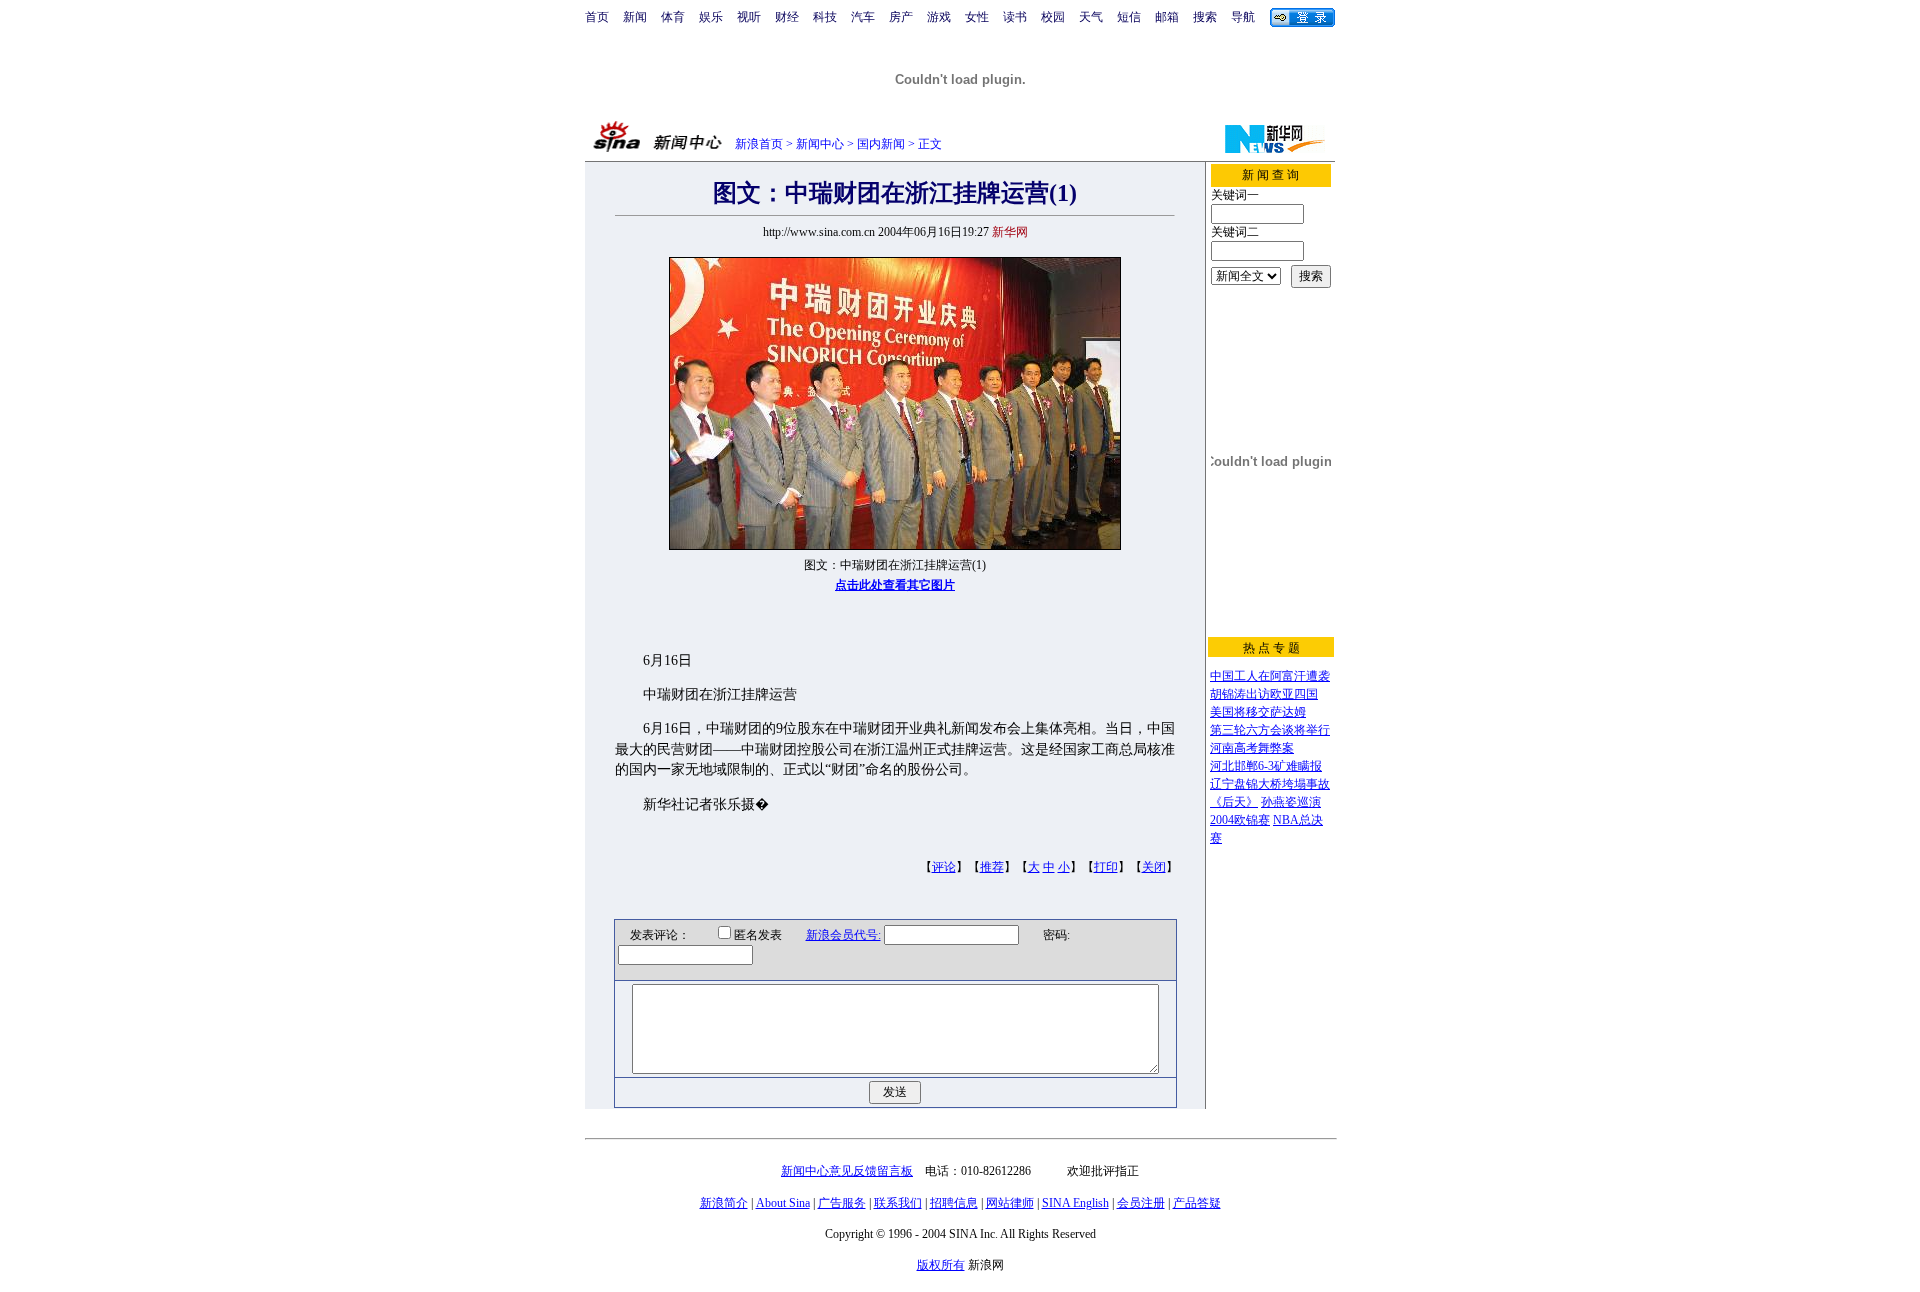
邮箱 (1167, 17)
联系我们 (898, 1203)
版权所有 (941, 1265)
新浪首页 (759, 144)
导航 (1243, 17)
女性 (977, 17)
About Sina (783, 1203)
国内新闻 (881, 144)
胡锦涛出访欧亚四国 (1264, 694)
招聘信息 (954, 1203)
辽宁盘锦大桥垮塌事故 (1270, 784)
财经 (787, 17)
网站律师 (1010, 1203)
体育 (673, 17)
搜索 (1205, 17)
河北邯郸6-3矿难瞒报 (1266, 766)
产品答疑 (1197, 1203)
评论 (944, 867)
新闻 (635, 17)
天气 (1091, 17)
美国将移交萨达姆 (1258, 712)
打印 (1106, 867)
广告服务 (842, 1203)
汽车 (863, 17)
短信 (1129, 17)
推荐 (992, 867)
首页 (597, 17)
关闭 (1154, 867)
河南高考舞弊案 (1252, 748)
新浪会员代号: (843, 935)
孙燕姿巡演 (1291, 802)
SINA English (1075, 1203)
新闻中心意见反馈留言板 (847, 1171)
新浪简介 (724, 1203)
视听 (749, 17)
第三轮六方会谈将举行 (1270, 730)
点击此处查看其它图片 (895, 585)
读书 (1015, 17)
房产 (901, 17)
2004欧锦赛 (1240, 820)
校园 (1053, 17)
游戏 (939, 17)
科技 (825, 17)
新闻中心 (820, 144)
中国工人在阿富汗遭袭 (1270, 676)
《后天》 (1234, 802)
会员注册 (1141, 1203)
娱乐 (711, 17)
